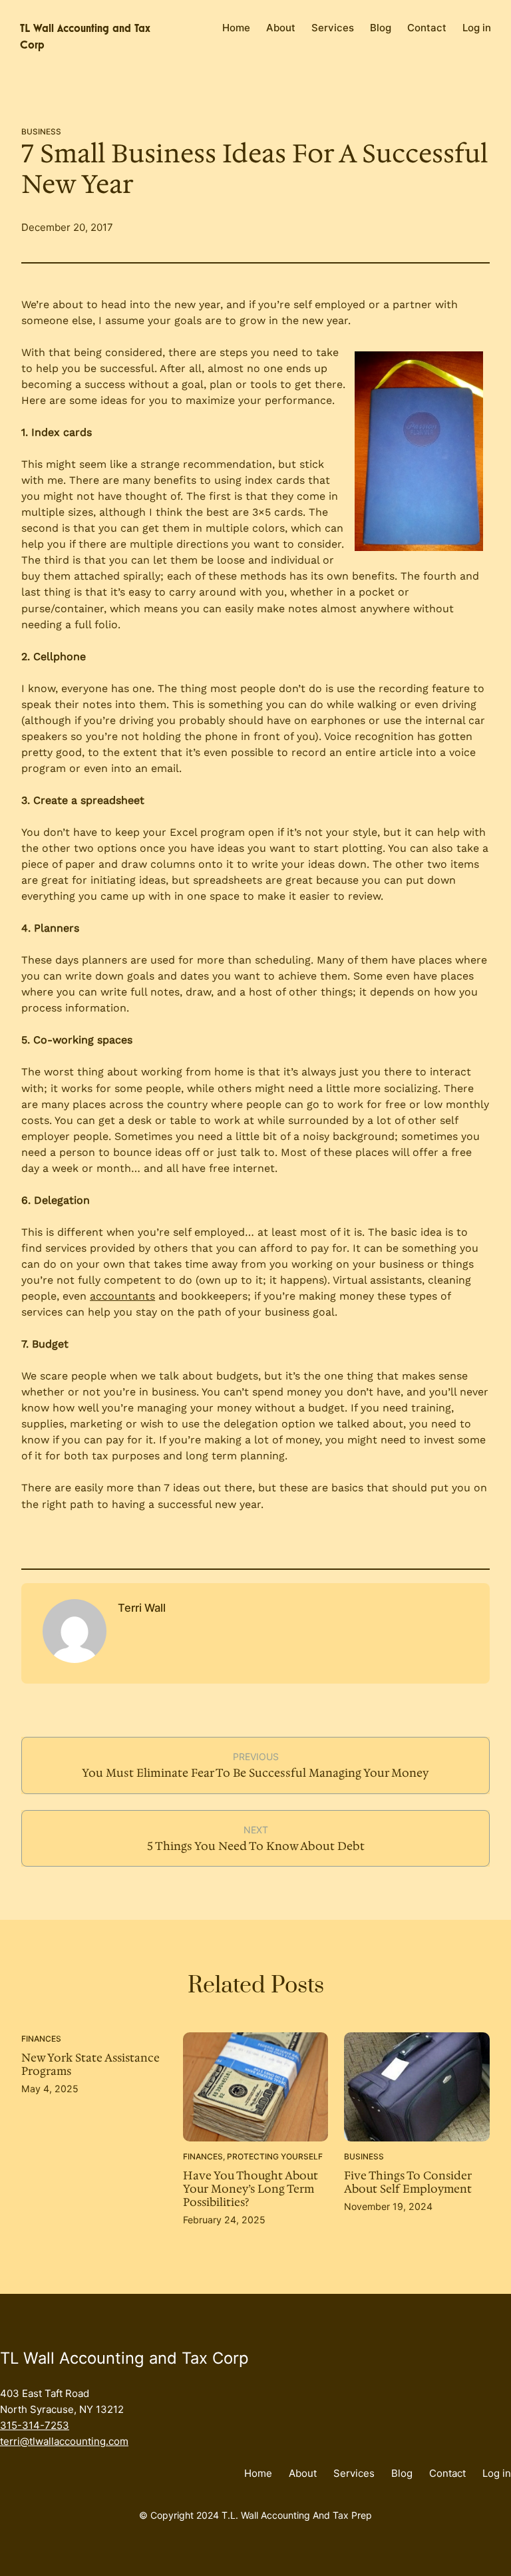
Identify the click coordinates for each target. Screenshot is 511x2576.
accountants (122, 1296)
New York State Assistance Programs (90, 2065)
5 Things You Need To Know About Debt (256, 1846)
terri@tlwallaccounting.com (64, 2441)
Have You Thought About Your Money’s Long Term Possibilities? (251, 2189)
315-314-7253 (35, 2425)
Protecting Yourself (275, 2156)
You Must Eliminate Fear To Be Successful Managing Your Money (255, 1773)
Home (236, 28)
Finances (41, 2039)
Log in (477, 28)
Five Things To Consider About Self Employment (408, 2183)
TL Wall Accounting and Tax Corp (124, 2358)
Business (41, 132)
